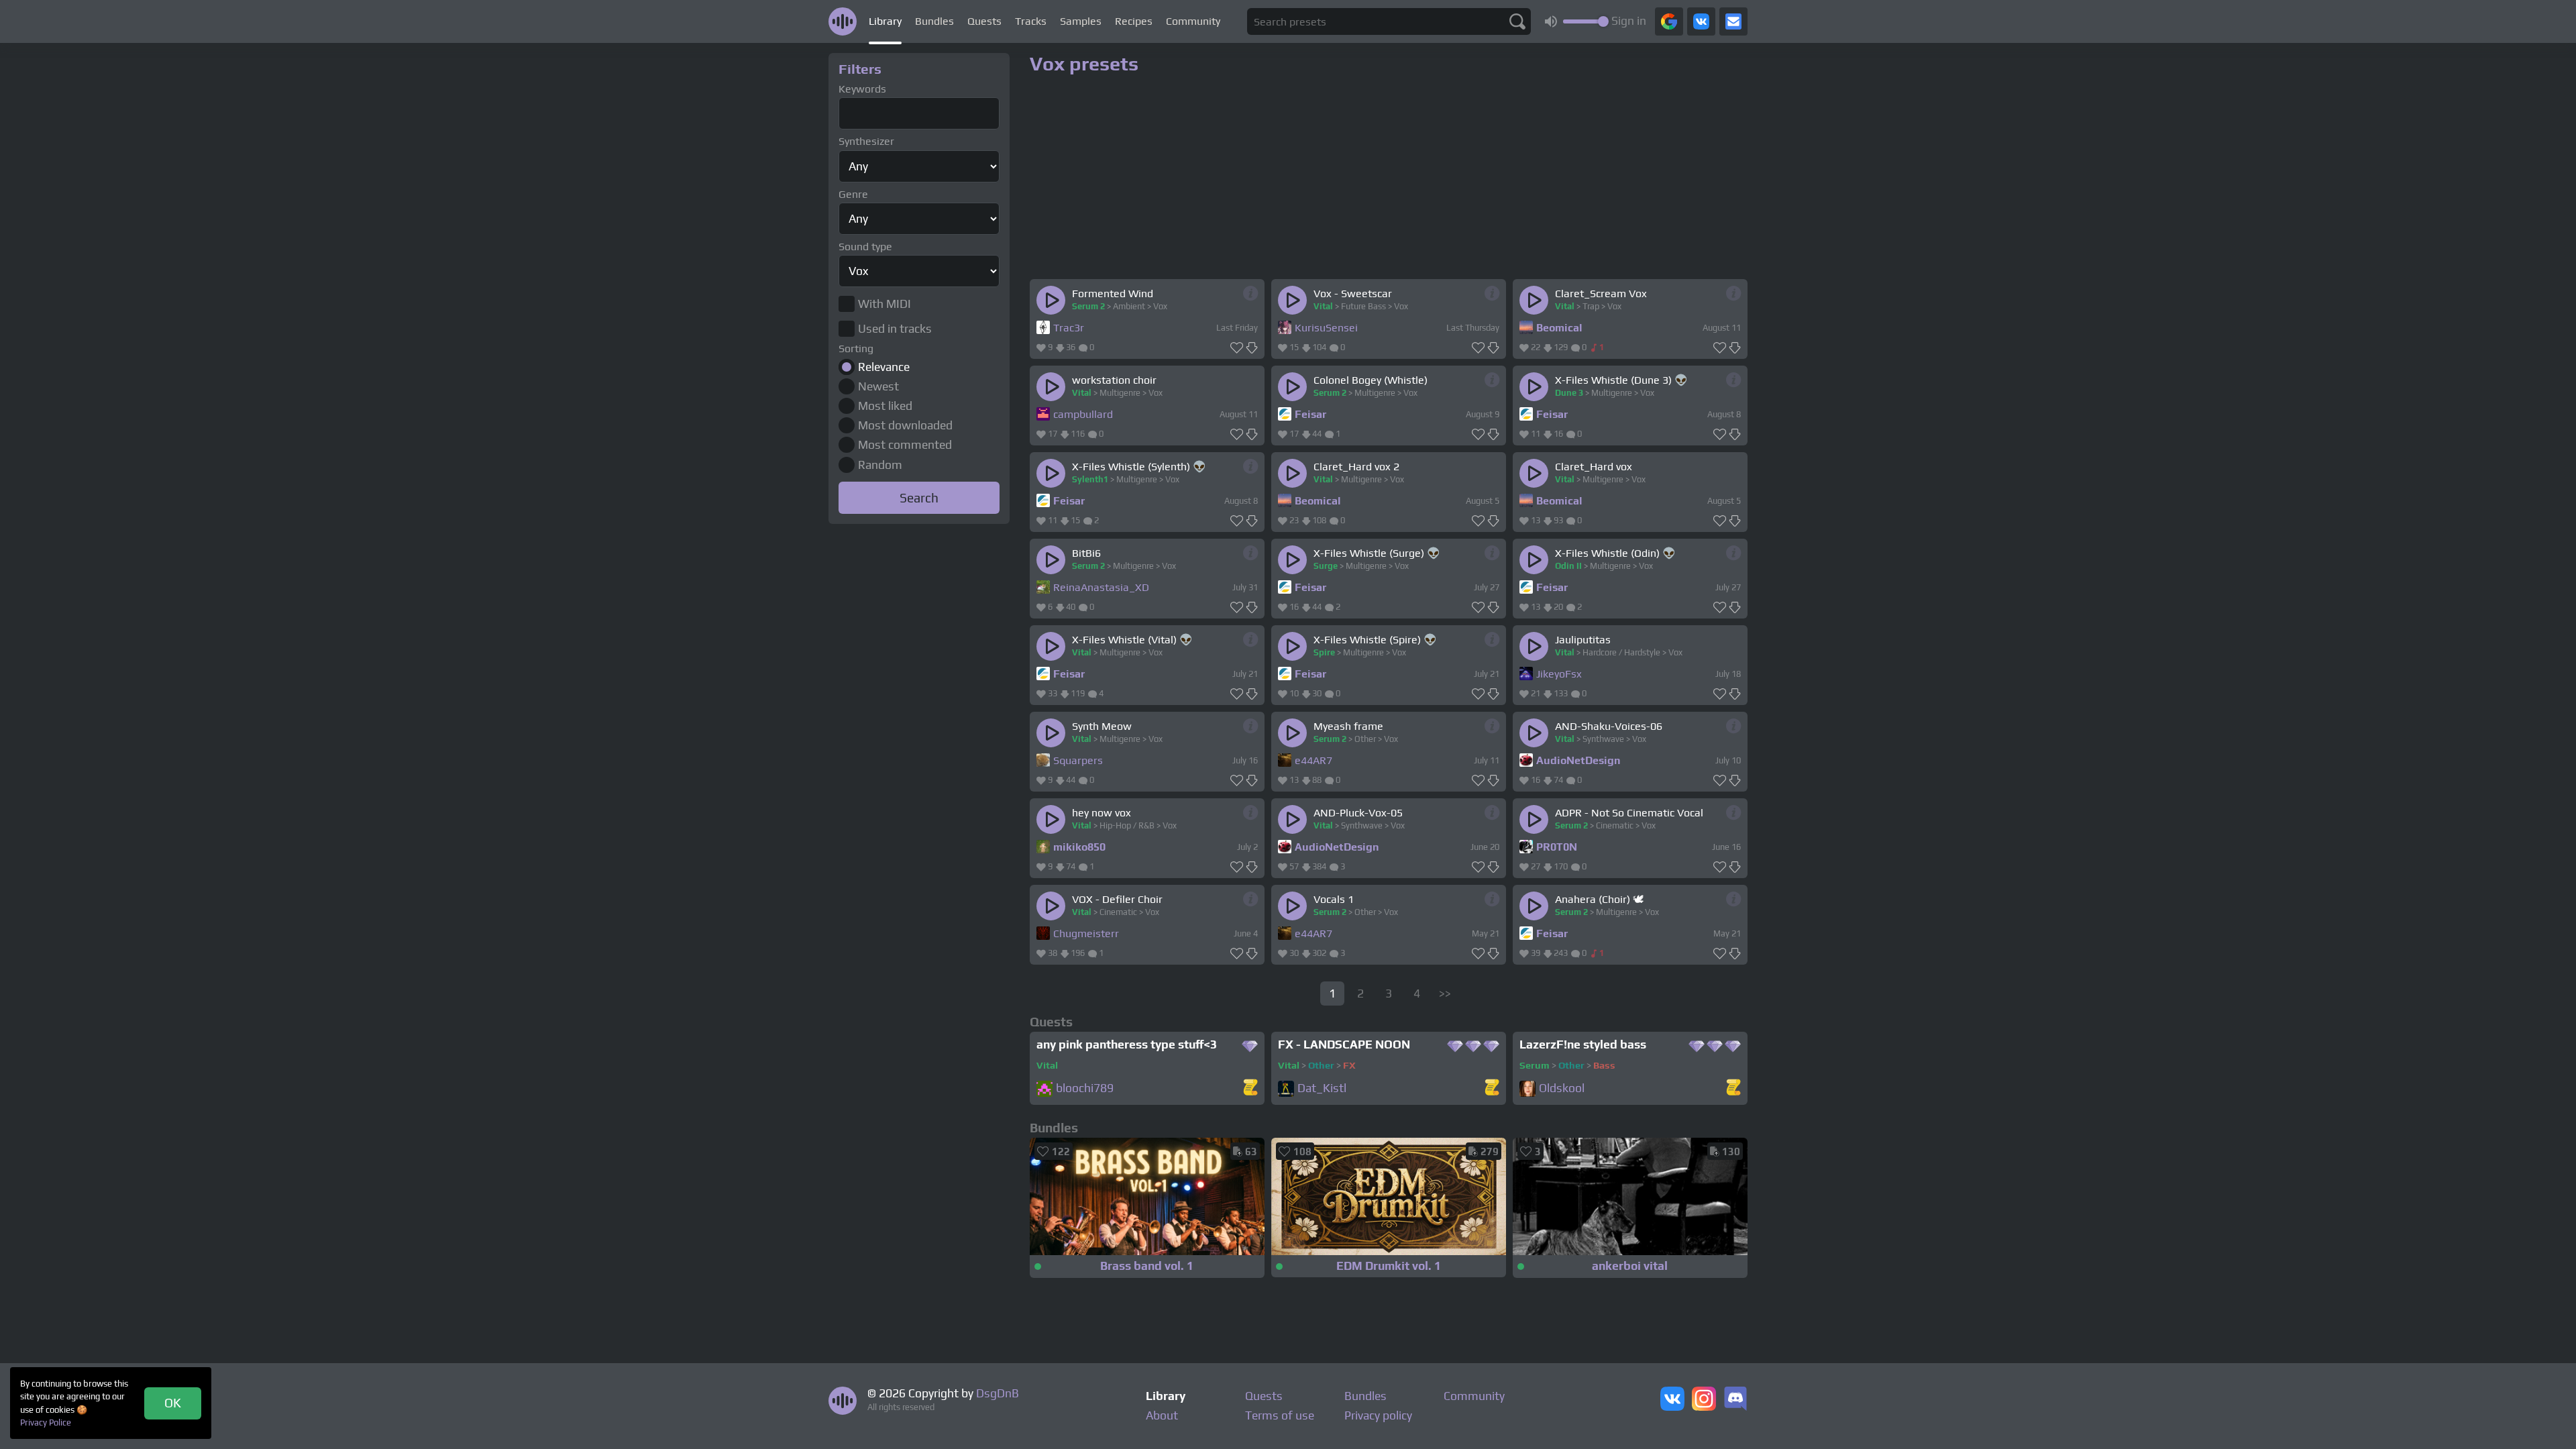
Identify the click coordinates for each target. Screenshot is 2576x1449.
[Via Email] (1733, 21)
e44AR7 (1313, 760)
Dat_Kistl (1322, 1088)
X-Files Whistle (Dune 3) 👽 (1621, 380)
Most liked (885, 406)
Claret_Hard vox (1594, 467)
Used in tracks (895, 329)
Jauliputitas (1583, 640)
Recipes (1134, 21)
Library (885, 21)
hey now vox (1102, 813)
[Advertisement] (919, 730)
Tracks (1031, 21)
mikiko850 (1079, 847)
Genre (853, 194)
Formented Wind (1113, 293)
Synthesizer (866, 141)
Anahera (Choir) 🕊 (1599, 899)
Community (1193, 21)
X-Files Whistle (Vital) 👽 (1132, 640)
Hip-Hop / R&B (1127, 825)
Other (1365, 739)
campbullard (1083, 414)
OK (173, 1403)
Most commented (905, 445)
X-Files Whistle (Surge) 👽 (1377, 553)
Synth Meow (1102, 726)
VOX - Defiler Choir (1117, 899)
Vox (1160, 306)
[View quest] (1250, 1088)
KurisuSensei (1326, 328)
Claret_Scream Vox (1601, 293)
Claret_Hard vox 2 (1356, 467)
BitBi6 (1086, 553)
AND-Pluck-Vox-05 (1358, 813)
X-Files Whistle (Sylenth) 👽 (1139, 467)
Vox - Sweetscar (1353, 293)
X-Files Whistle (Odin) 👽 (1615, 553)
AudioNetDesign (1578, 760)
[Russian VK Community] (1672, 1400)
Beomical (1559, 328)
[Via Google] (1669, 21)
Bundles (934, 21)
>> (1445, 994)
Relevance (884, 367)
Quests (984, 21)
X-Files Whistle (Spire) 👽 (1375, 640)
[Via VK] (1701, 21)
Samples (1081, 21)
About (1162, 1415)
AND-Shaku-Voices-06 (1609, 726)
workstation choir (1114, 380)
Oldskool (1562, 1088)
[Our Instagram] (1704, 1400)
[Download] (1252, 348)
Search (919, 498)
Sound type (865, 247)
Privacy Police (46, 1423)
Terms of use (1280, 1415)
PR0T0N (1557, 847)
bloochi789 (1085, 1088)
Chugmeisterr (1086, 933)
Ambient (1129, 306)
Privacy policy (1378, 1415)
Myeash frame (1348, 726)
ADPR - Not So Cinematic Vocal (1629, 813)
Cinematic (1615, 825)
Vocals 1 (1334, 899)
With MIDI (884, 304)
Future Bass (1363, 306)
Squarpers (1078, 760)
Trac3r (1069, 328)
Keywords (862, 89)
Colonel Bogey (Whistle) (1371, 380)
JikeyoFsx (1559, 674)
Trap (1591, 306)
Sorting (856, 348)
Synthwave (1603, 739)
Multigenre (1120, 393)
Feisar (1310, 414)
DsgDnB (998, 1393)
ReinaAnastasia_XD (1101, 587)
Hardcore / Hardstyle (1621, 652)
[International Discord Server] (1735, 1400)
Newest (878, 386)
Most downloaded (905, 425)
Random (880, 465)
